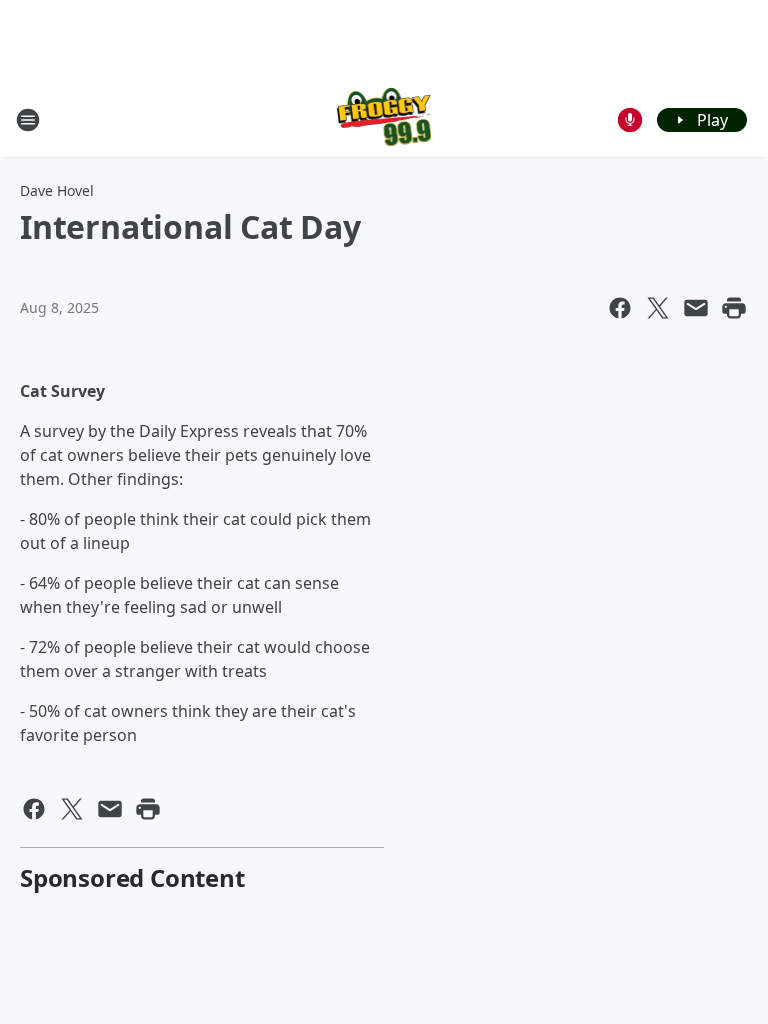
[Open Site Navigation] (28, 120)
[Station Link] (384, 119)
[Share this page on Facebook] (620, 308)
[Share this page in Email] (696, 308)
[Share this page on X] (658, 308)
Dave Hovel (57, 190)
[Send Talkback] (630, 120)
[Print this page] (734, 308)
